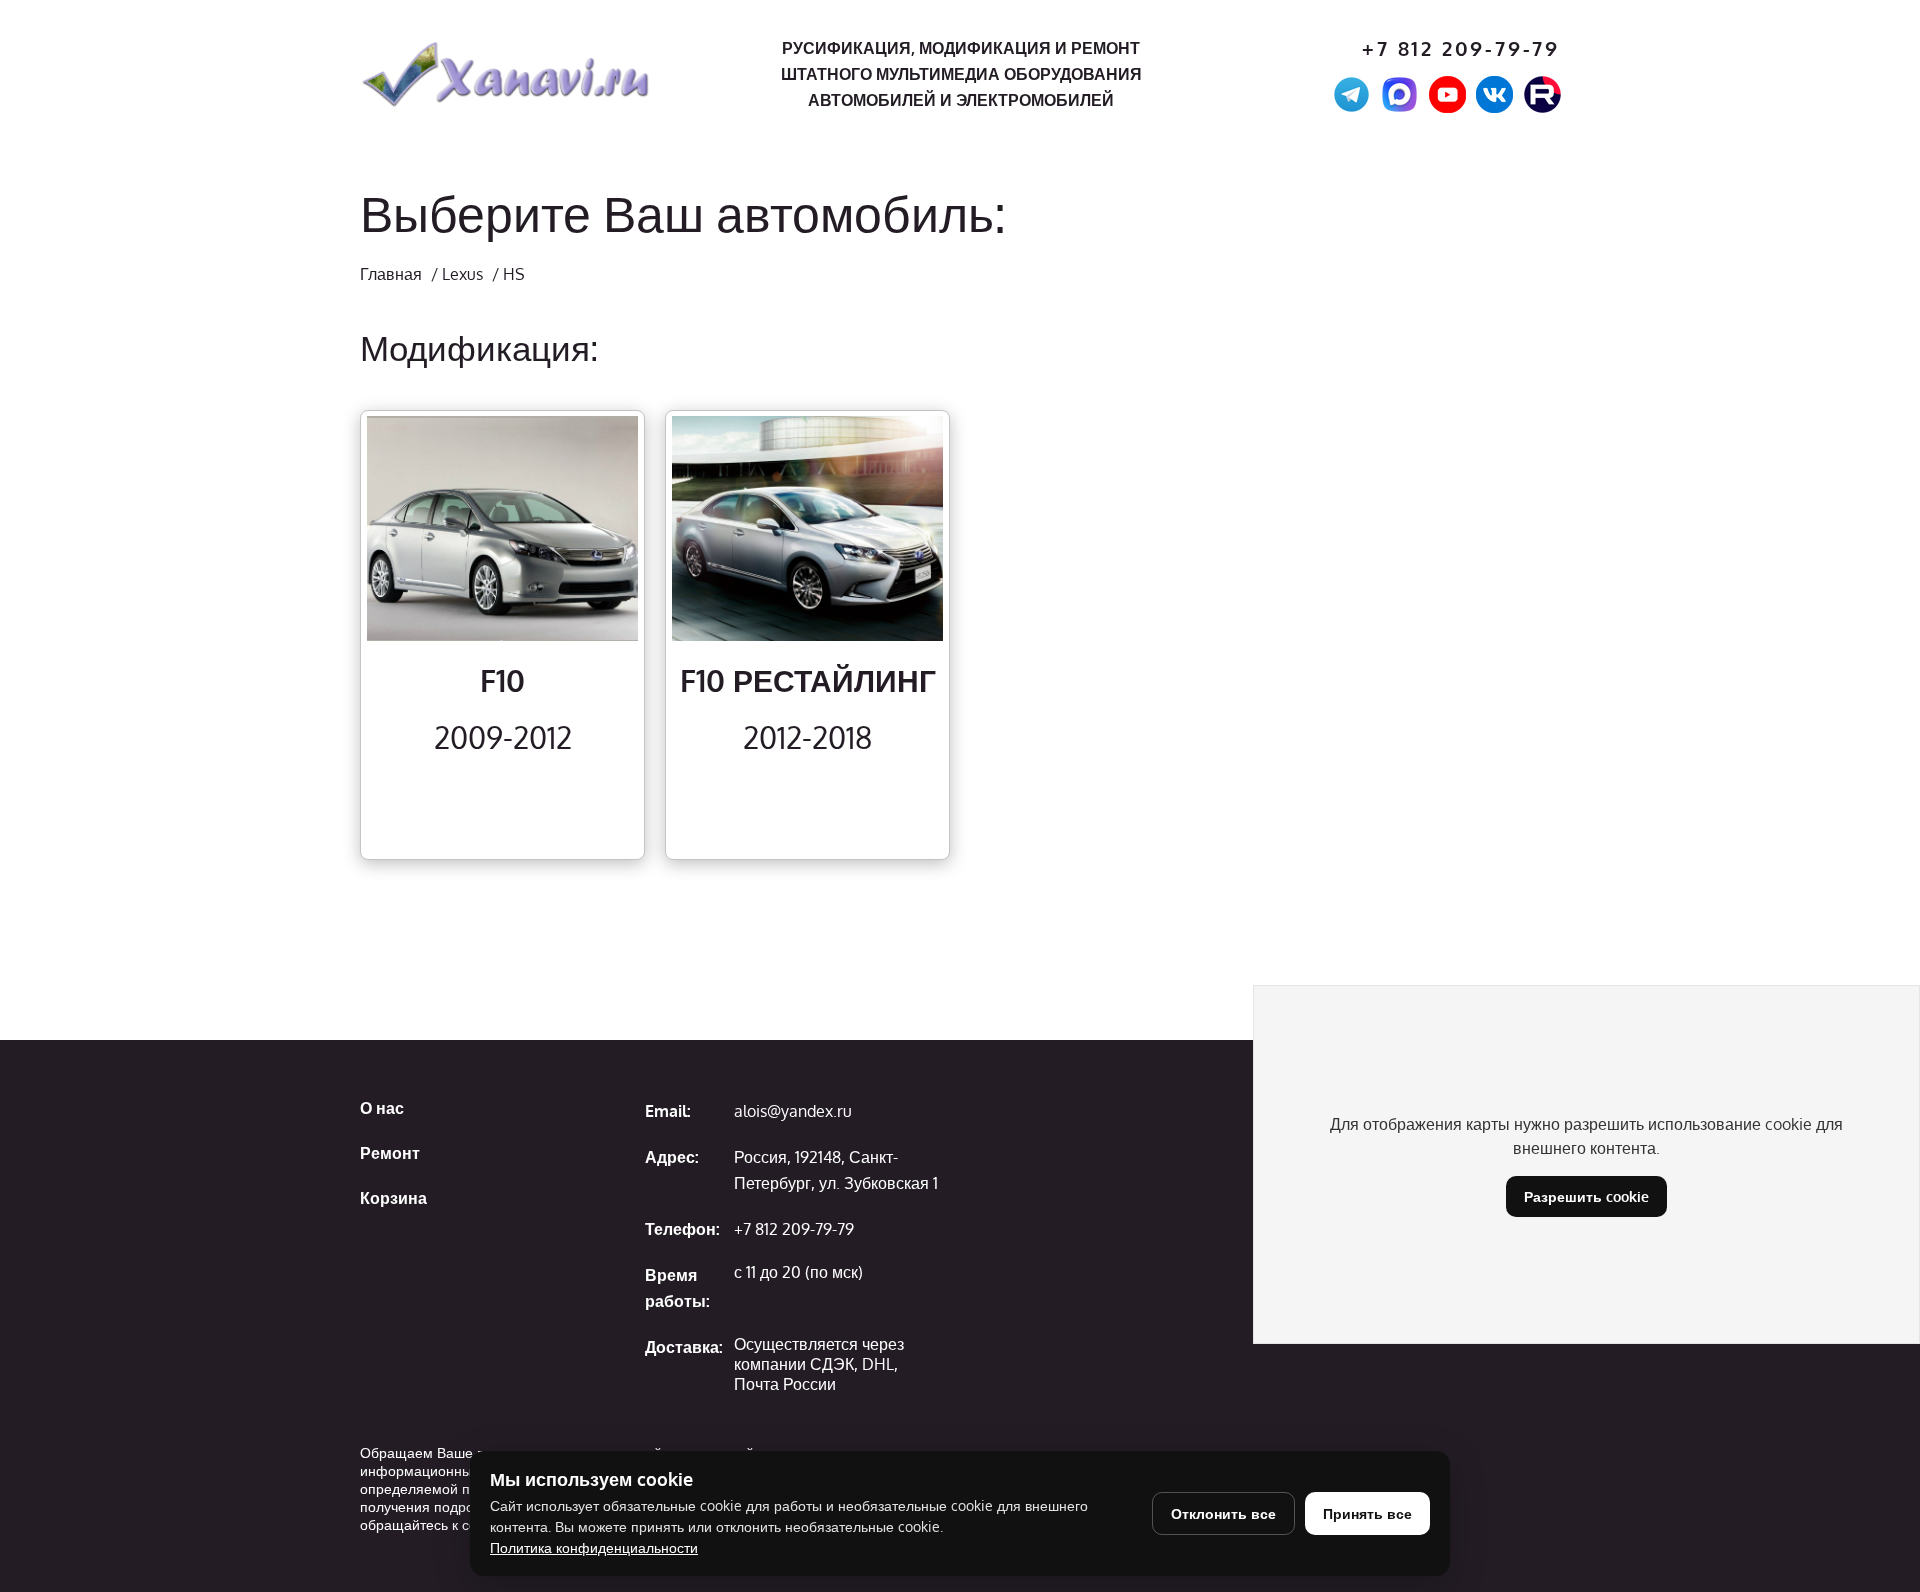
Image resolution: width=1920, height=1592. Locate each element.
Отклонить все (1223, 1513)
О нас (382, 1108)
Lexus (462, 274)
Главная (391, 274)
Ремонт (390, 1153)
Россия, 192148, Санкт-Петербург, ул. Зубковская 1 (836, 1170)
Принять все (1367, 1513)
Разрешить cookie (1586, 1196)
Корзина (393, 1198)
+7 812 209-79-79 (1461, 48)
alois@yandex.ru (793, 1111)
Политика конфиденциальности (594, 1547)
